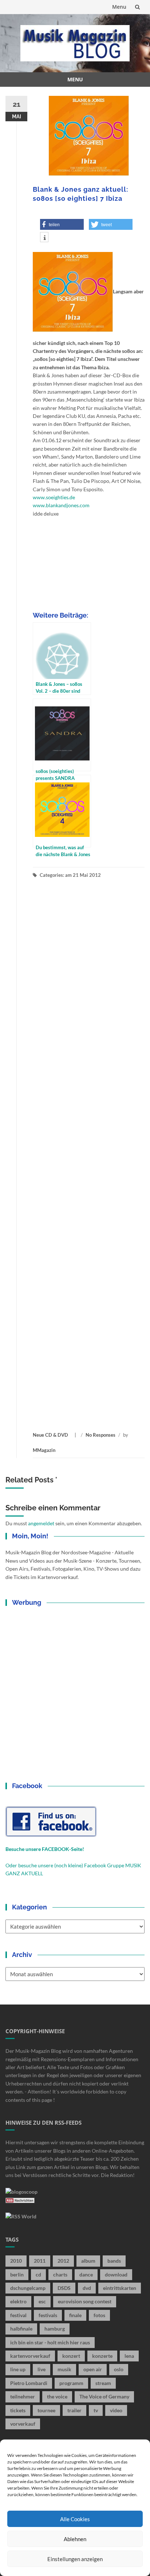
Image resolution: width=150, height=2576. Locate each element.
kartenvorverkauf (30, 2356)
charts (60, 2274)
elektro (18, 2301)
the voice (57, 2396)
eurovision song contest (85, 2301)
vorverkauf (23, 2424)
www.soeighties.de (54, 497)
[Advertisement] (89, 1155)
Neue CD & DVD (50, 1435)
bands (114, 2261)
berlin (17, 2274)
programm (71, 2383)
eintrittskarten (120, 2288)
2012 (63, 2261)
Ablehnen (75, 2539)
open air (93, 2369)
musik (64, 2369)
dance (86, 2274)
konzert (71, 2356)
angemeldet (41, 1523)
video (116, 2410)
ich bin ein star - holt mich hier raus (50, 2342)
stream (103, 2383)
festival (18, 2315)
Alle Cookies (75, 2519)
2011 (40, 2261)
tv (96, 2410)
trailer (74, 2410)
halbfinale (21, 2329)
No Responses (100, 1435)
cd (38, 2274)
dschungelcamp (28, 2288)
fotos (99, 2315)
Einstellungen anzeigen (75, 2559)
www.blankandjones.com (61, 505)
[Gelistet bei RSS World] (21, 2216)
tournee (46, 2410)
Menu (119, 7)
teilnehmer (23, 2396)
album (88, 2261)
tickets (18, 2410)
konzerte (102, 2356)
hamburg (55, 2329)
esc (42, 2301)
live (42, 2369)
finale (75, 2315)
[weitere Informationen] (44, 238)
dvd (87, 2288)
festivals (48, 2315)
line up (18, 2369)
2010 (16, 2261)
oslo (119, 2369)
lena (129, 2356)
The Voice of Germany (104, 2396)
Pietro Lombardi (29, 2383)
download (116, 2274)
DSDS (64, 2288)
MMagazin (44, 1450)
